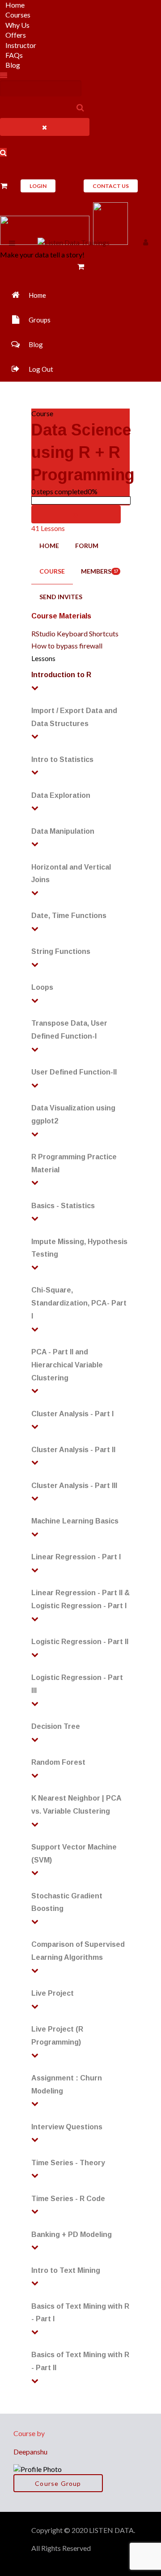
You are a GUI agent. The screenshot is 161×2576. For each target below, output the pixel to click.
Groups (40, 320)
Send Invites (61, 597)
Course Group (58, 2483)
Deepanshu (30, 2452)
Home (15, 5)
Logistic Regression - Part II (80, 1642)
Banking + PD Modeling (72, 2234)
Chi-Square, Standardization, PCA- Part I (79, 1303)
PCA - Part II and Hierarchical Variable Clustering (67, 1365)
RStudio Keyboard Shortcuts (75, 633)
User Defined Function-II (74, 1072)
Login (38, 186)
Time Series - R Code (68, 2199)
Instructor (21, 45)
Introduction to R (61, 675)
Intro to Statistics (62, 759)
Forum (87, 546)
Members (100, 571)
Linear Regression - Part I (76, 1557)
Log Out (41, 369)
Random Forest (58, 1762)
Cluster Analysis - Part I (72, 1414)
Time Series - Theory (68, 2163)
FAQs (14, 55)
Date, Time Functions (69, 916)
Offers (16, 35)
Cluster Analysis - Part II (73, 1450)
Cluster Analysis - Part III (74, 1486)
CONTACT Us (111, 186)
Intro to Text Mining (66, 2270)
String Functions (61, 951)
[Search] (79, 107)
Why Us (17, 25)
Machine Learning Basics (75, 1521)
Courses (18, 15)
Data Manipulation (63, 831)
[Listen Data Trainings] (74, 242)
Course (52, 571)
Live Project (53, 1993)
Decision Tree (56, 1726)
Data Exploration (61, 795)
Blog (13, 65)
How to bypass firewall (67, 646)
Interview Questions (67, 2127)
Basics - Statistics (63, 1206)
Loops (42, 987)
